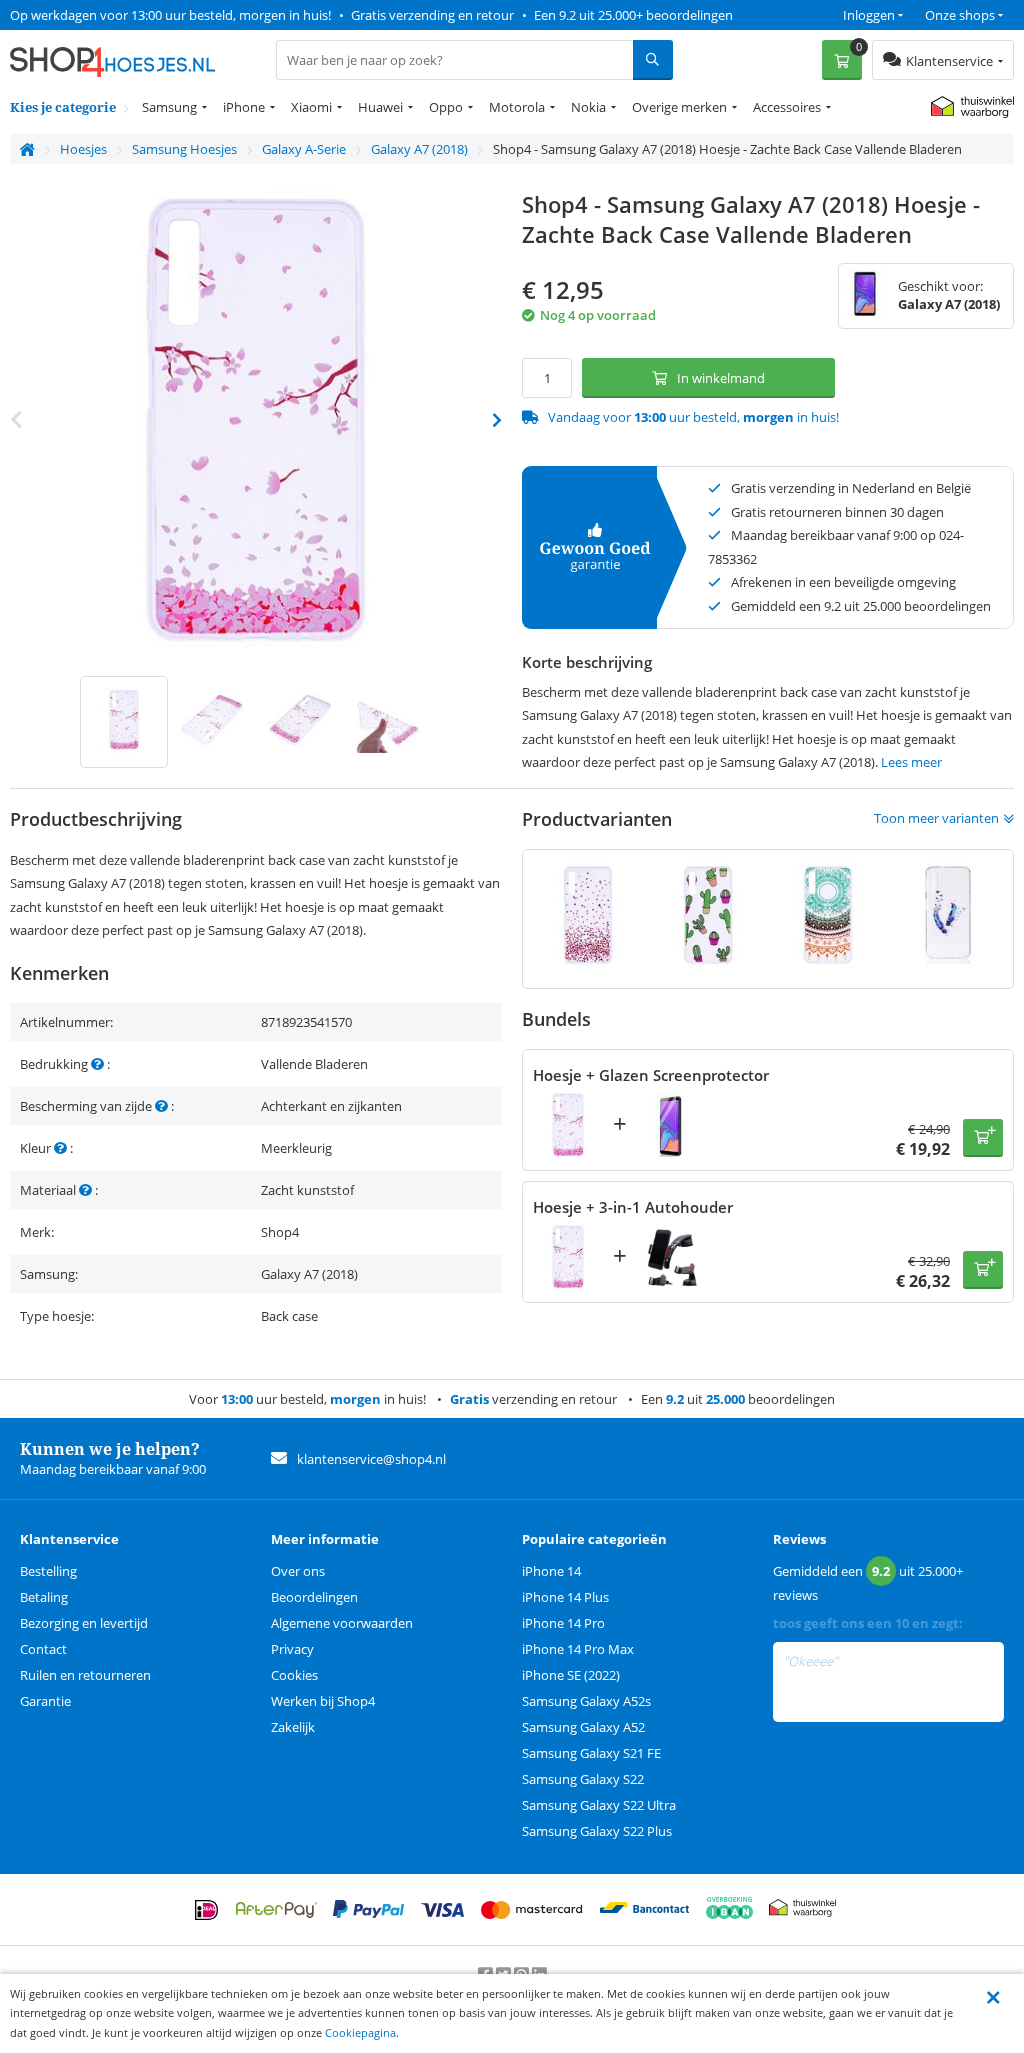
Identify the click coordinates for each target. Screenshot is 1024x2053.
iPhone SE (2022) (571, 1675)
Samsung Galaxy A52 (583, 1727)
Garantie (45, 1701)
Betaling (44, 1597)
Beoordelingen (314, 1597)
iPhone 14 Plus (565, 1597)
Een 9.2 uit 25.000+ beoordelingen (633, 15)
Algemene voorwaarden (342, 1623)
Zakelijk (293, 1727)
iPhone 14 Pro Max (578, 1649)
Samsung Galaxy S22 (583, 1779)
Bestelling (48, 1571)
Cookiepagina (360, 2032)
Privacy (292, 1649)
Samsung (169, 107)
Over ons (298, 1571)
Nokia (588, 107)
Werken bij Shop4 (323, 1701)
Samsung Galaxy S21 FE (591, 1753)
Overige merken (679, 107)
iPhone (244, 107)
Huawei (380, 107)
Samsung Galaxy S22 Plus (597, 1831)
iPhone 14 (551, 1571)
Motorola (517, 107)
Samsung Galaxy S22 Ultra (599, 1805)
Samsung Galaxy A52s (586, 1701)
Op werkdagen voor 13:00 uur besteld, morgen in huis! (170, 15)
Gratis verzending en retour (432, 15)
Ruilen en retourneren (85, 1675)
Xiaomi (311, 107)
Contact (43, 1649)
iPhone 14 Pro (563, 1623)
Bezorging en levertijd (84, 1623)
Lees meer (911, 762)
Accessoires (787, 107)
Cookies (294, 1675)
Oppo (446, 107)
